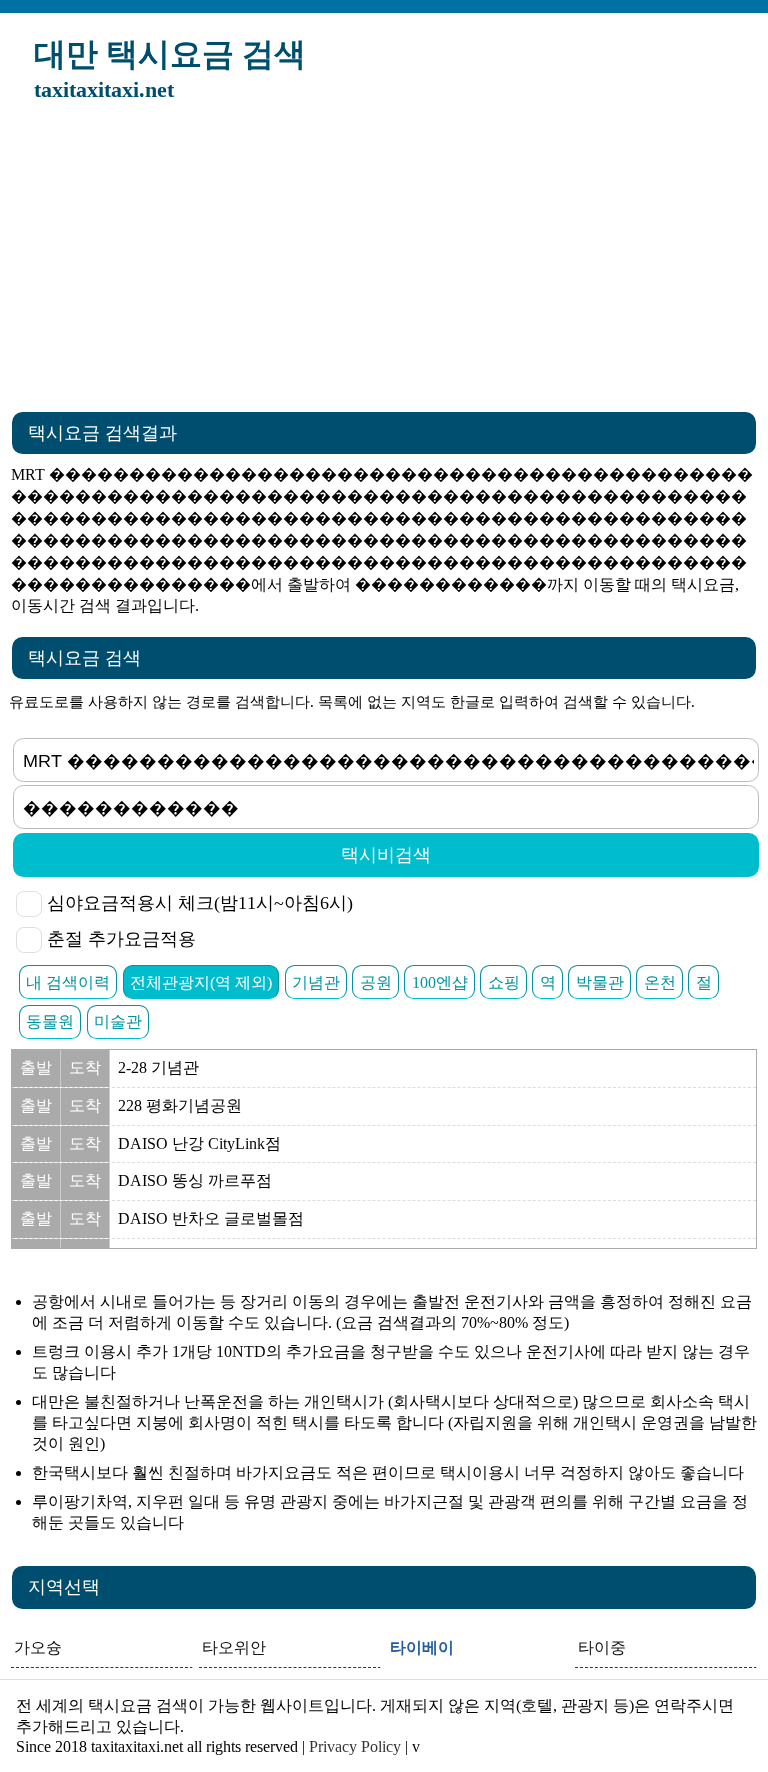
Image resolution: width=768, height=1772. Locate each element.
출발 (36, 1067)
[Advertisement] (384, 263)
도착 (85, 1067)
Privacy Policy (355, 1746)
